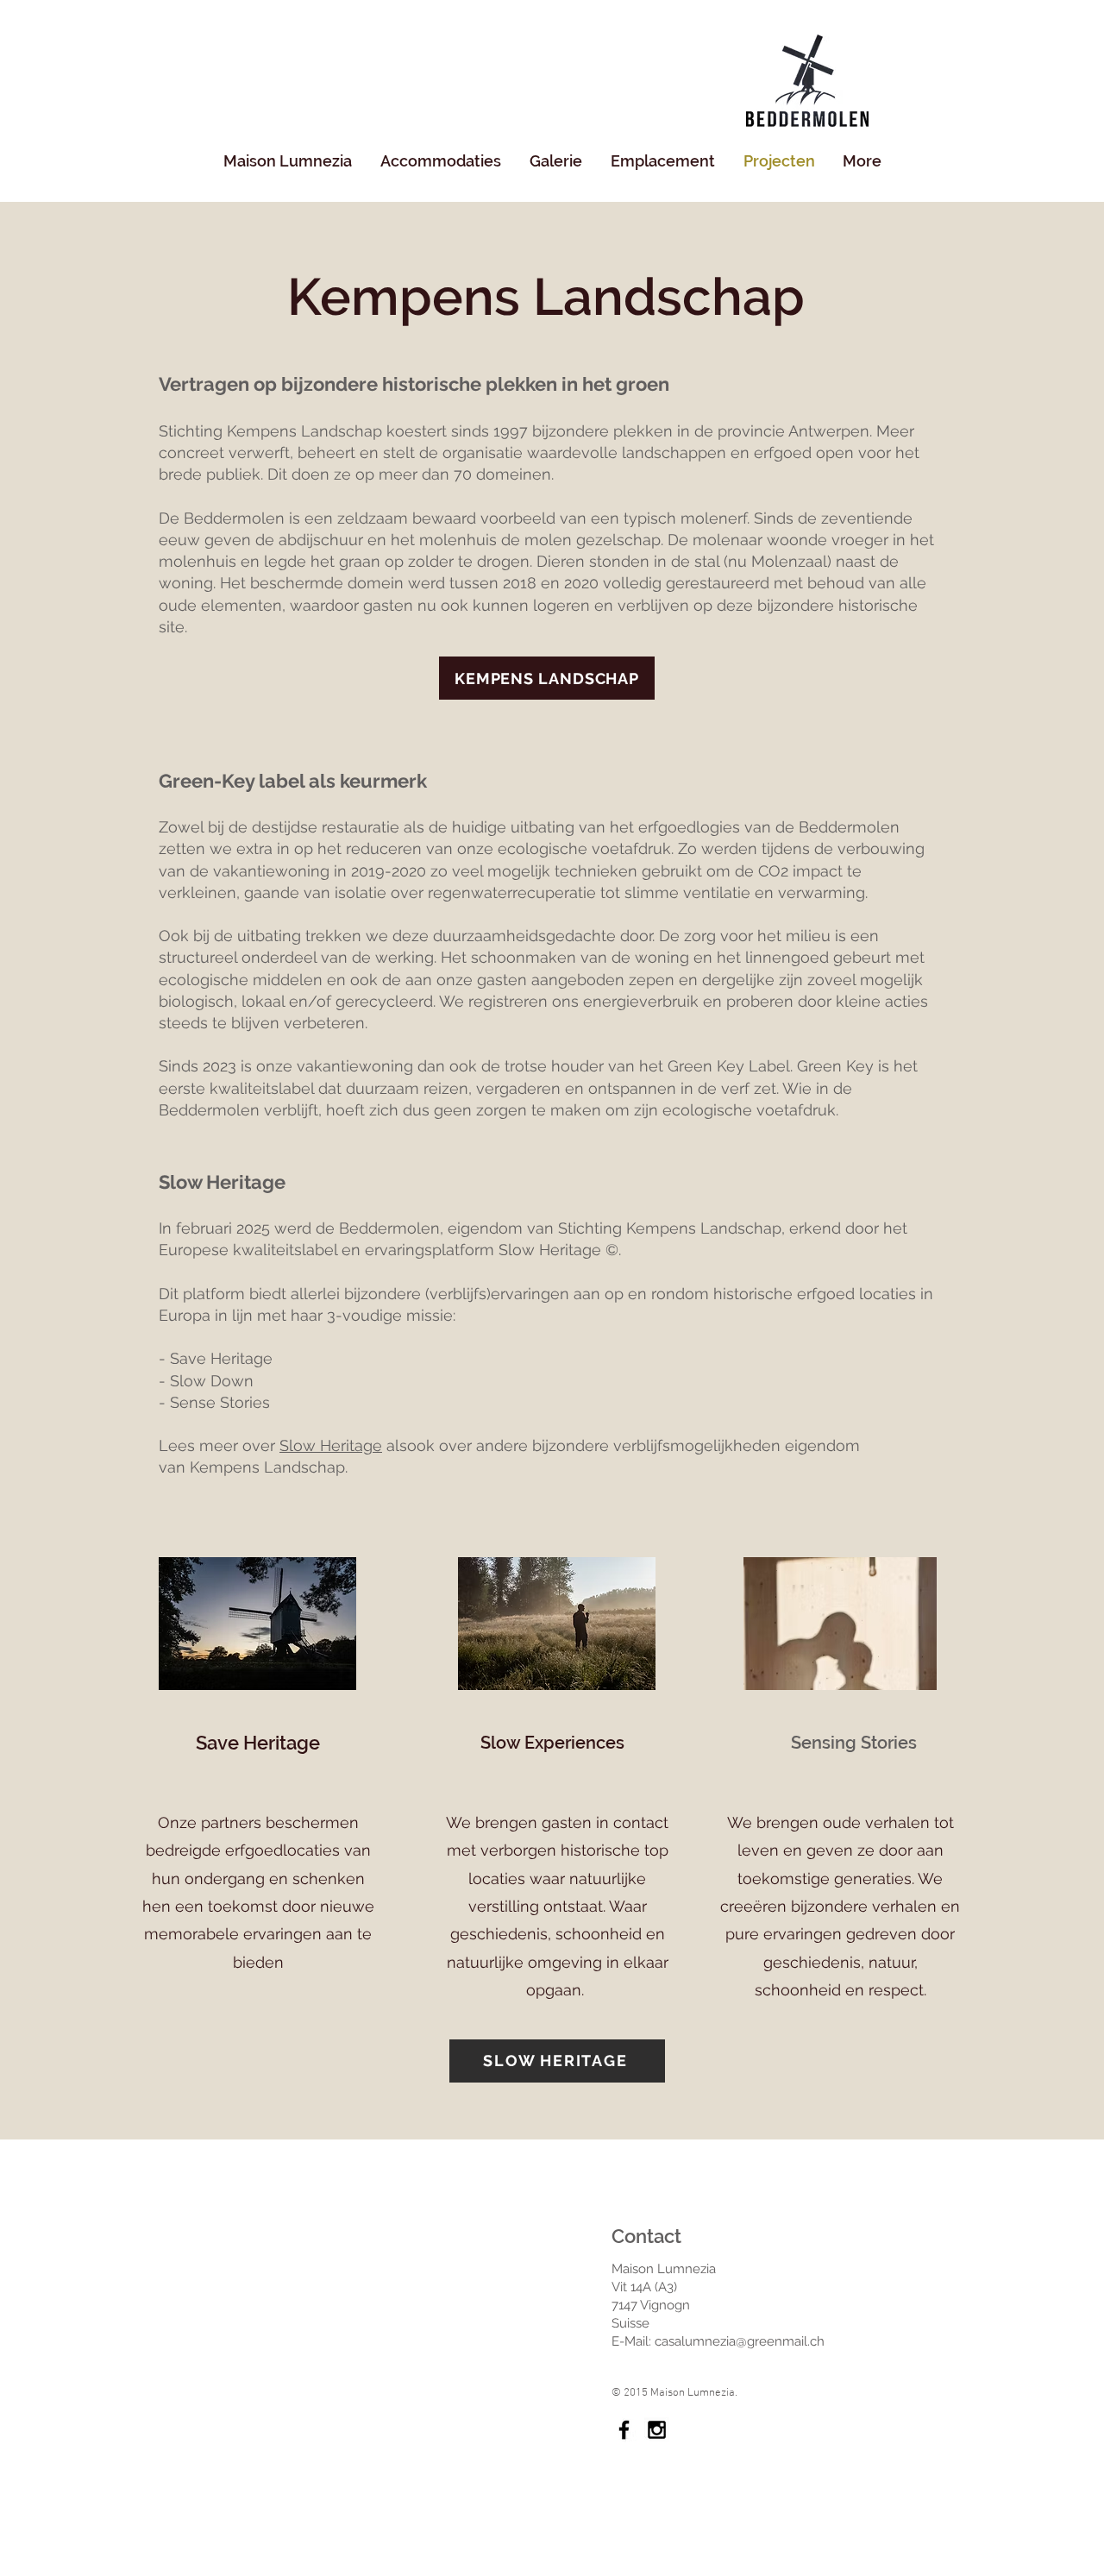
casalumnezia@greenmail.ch (740, 2341)
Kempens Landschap (267, 1467)
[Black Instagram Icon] (657, 2430)
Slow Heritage (550, 1250)
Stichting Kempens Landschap (270, 431)
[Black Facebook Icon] (624, 2430)
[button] (440, 161)
